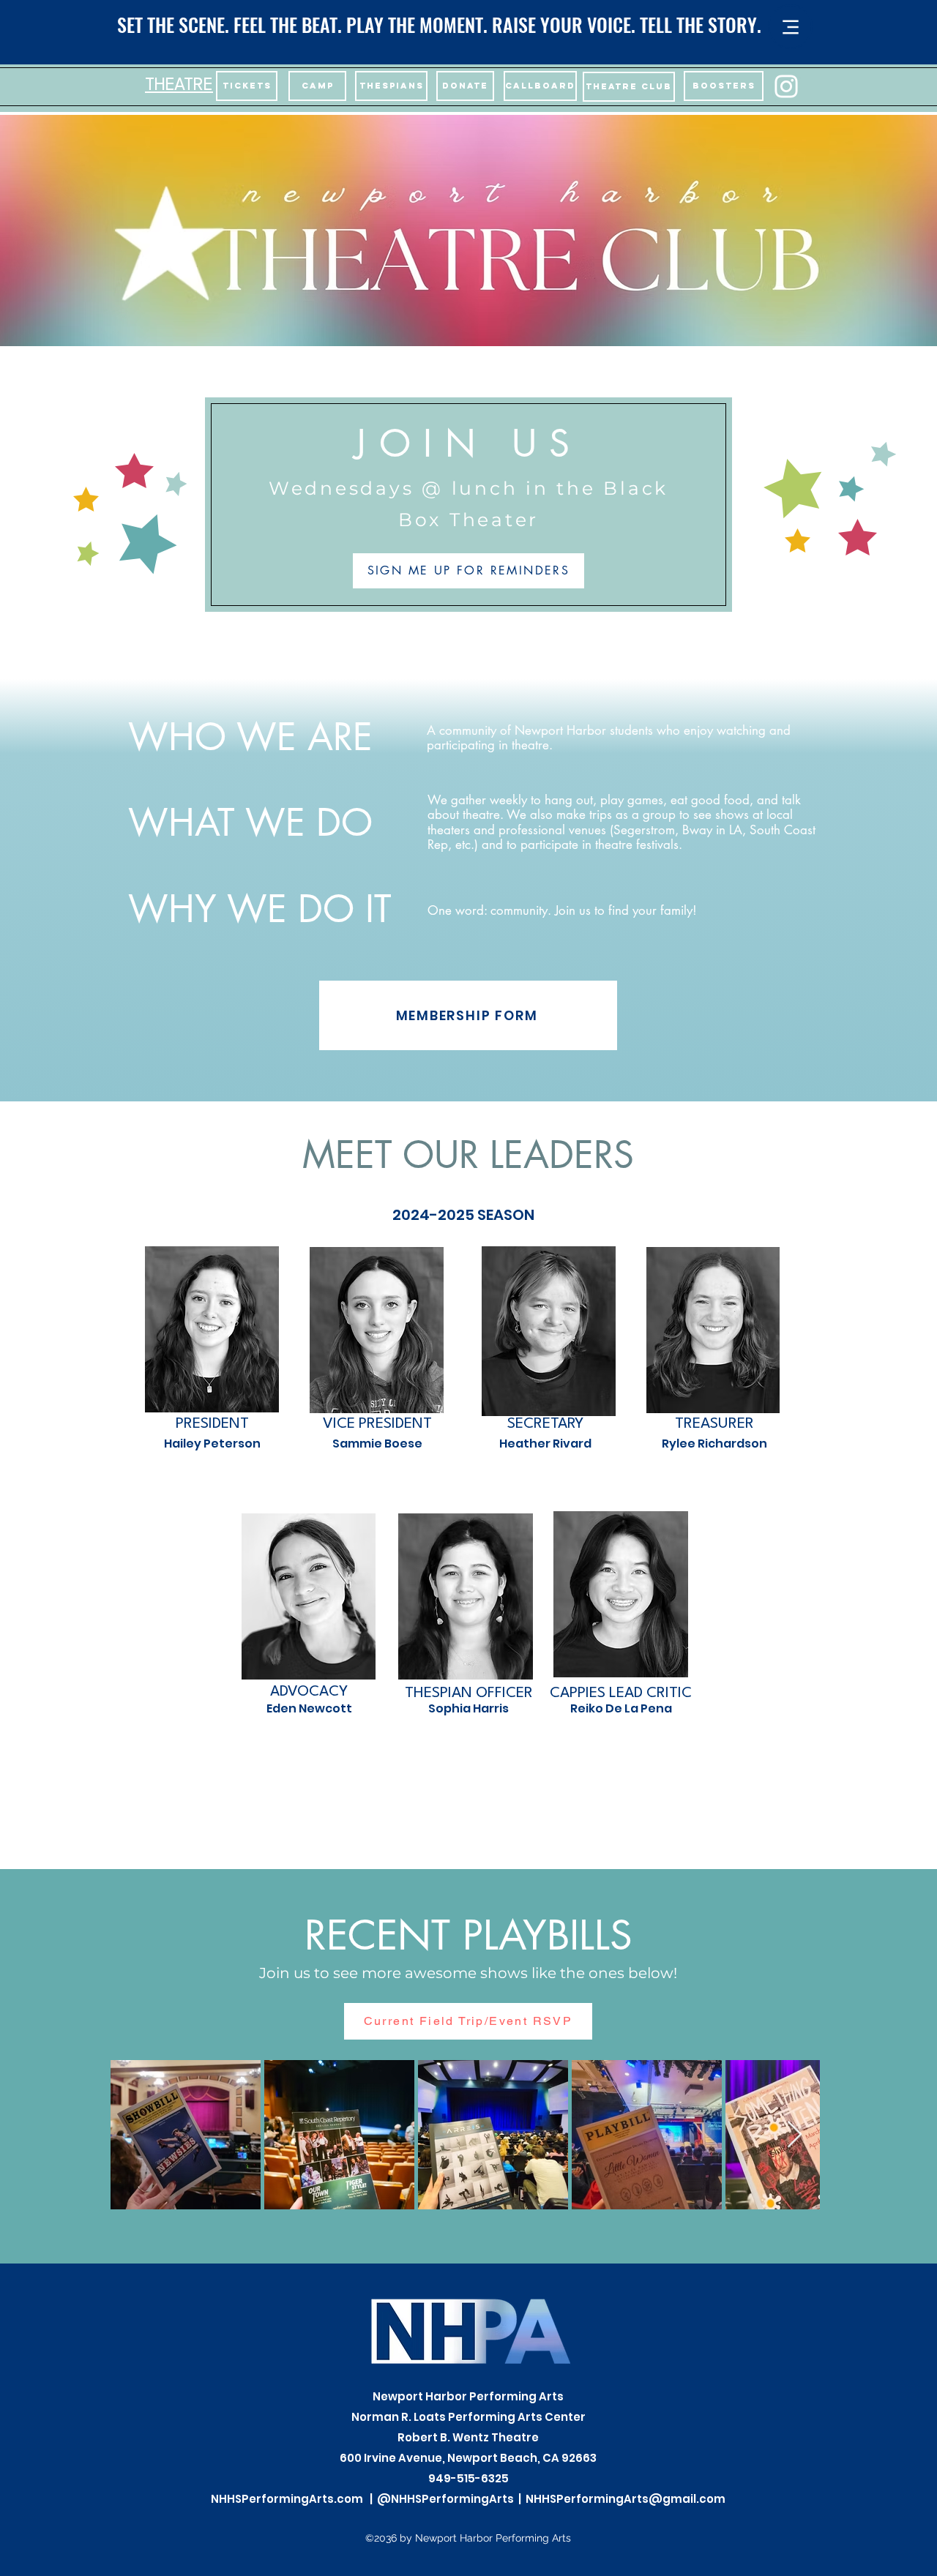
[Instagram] (786, 86)
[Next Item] (795, 2135)
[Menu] (790, 27)
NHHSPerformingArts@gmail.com (626, 2499)
